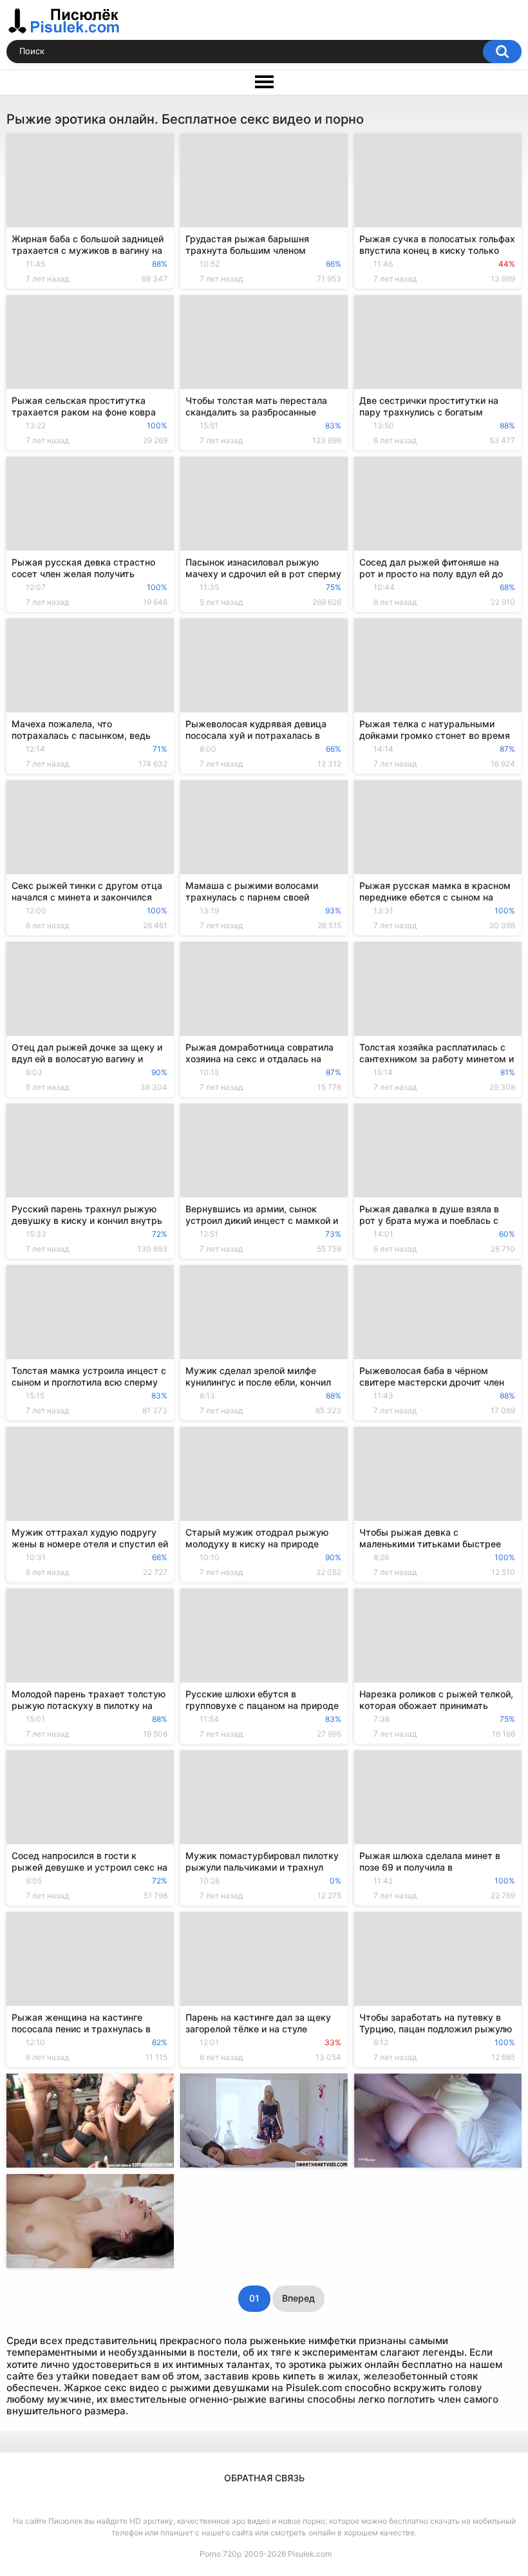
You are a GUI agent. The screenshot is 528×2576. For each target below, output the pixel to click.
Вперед (298, 2298)
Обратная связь (264, 2478)
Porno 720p (221, 2554)
